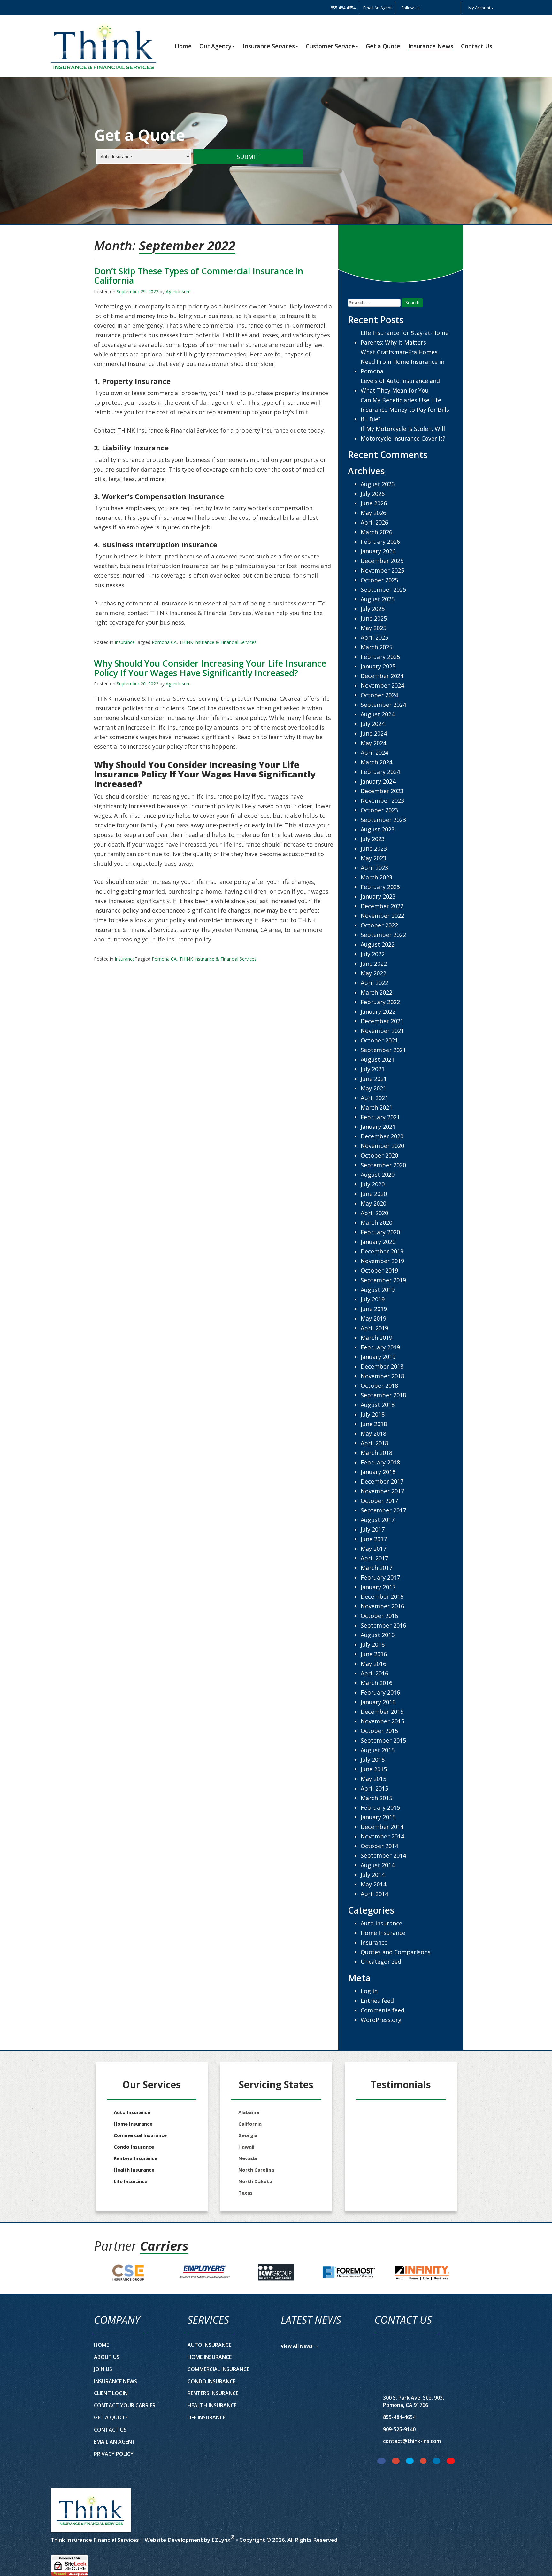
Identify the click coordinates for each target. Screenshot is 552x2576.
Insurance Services (269, 46)
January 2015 (378, 1817)
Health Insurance (134, 2170)
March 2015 (376, 1798)
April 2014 (374, 1894)
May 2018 (373, 1433)
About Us (107, 2357)
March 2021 (376, 1107)
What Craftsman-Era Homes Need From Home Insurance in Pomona (402, 362)
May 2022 (373, 973)
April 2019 (374, 1328)
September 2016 (383, 1625)
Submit (248, 157)
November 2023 (382, 800)
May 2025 (373, 628)
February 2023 (380, 887)
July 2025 (373, 609)
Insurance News (431, 46)
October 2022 (379, 925)
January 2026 (378, 551)
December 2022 (382, 906)
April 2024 (374, 753)
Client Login (111, 2393)
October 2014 (379, 1846)
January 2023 (378, 896)
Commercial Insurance (140, 2135)
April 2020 (374, 1213)
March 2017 (376, 1568)
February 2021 (380, 1117)
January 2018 (378, 1472)
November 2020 (382, 1146)
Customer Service (330, 46)
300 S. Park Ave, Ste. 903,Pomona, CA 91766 (414, 2401)
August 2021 (378, 1059)
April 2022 (374, 983)
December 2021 (382, 1021)
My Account (479, 8)
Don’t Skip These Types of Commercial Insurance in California (199, 276)
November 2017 (382, 1491)
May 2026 (373, 513)
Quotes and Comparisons (396, 1952)
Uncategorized (381, 1962)
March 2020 (376, 1222)
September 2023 (383, 820)
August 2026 (378, 484)
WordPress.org (381, 2020)
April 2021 (374, 1098)
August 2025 (378, 599)
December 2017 (382, 1481)
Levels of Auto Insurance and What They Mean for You (400, 386)
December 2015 (382, 1712)
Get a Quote (383, 46)
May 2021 (373, 1088)
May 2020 (373, 1203)
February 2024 (380, 772)
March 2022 (376, 992)
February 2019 (380, 1347)
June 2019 (374, 1309)
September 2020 (383, 1165)
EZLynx (221, 2540)
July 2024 (373, 724)
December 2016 (382, 1596)
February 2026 (380, 542)
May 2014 (373, 1884)
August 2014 (378, 1865)
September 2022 (383, 935)
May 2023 (373, 858)
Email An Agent (377, 8)
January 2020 (378, 1242)
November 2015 (382, 1721)
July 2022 (373, 954)
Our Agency (215, 46)
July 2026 (373, 494)
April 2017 (374, 1558)
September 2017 (383, 1510)
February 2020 (380, 1232)
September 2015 (383, 1740)
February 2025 (380, 657)
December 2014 (382, 1827)
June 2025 (374, 618)
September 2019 (383, 1280)
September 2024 (383, 705)
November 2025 (382, 570)
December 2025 (382, 561)
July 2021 (373, 1069)
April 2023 (374, 868)
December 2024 (382, 676)
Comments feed (383, 2010)
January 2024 (378, 781)
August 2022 (378, 944)
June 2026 (374, 503)
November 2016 (382, 1606)
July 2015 (373, 1760)
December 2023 (382, 791)
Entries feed (377, 2001)
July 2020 (373, 1184)
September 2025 (383, 589)
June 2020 (374, 1194)
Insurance (125, 642)
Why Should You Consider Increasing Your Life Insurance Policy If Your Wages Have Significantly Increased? (210, 668)
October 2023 (379, 810)
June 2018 (374, 1424)
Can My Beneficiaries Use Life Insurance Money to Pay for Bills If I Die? (405, 410)
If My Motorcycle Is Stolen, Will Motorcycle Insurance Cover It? (403, 433)
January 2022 (378, 1011)
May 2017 (373, 1549)
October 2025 (379, 580)
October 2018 (379, 1386)
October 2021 (379, 1040)
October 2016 (379, 1616)
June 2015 (374, 1769)
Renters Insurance (135, 2158)
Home (183, 46)
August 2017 (378, 1520)
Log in (369, 1991)
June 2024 (374, 733)
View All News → (300, 2346)
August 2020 (378, 1175)
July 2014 (373, 1875)
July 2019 (373, 1299)
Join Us (103, 2369)
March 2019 (376, 1338)
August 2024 (378, 714)
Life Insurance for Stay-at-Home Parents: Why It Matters (405, 338)
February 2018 (380, 1462)
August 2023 (378, 829)
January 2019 (378, 1357)
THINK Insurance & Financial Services (218, 642)
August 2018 (378, 1405)
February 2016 (380, 1692)
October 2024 (379, 695)
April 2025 (374, 637)
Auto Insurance (381, 1923)
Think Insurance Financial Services (95, 2540)
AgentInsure (178, 291)
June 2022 (374, 964)
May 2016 (373, 1664)
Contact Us (477, 46)
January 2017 (378, 1587)
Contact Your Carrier (125, 2405)
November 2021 (382, 1031)
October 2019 (379, 1270)
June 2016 (374, 1654)
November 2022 (382, 916)
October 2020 (379, 1155)
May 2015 (373, 1779)
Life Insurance (130, 2181)
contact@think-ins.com (412, 2441)
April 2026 (374, 522)
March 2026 (376, 532)
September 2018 (383, 1395)
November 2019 (382, 1261)
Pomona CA (164, 642)
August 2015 (378, 1750)
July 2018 (373, 1414)
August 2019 (378, 1290)
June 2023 (374, 848)
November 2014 (382, 1836)
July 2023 (373, 839)
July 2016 (373, 1644)
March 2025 (376, 647)
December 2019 (382, 1251)
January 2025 (378, 666)
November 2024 (382, 685)
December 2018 (382, 1366)
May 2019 (373, 1318)
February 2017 (380, 1577)
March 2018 (376, 1453)
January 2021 (378, 1127)
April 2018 (374, 1443)
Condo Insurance (134, 2147)
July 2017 (373, 1529)
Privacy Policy (114, 2454)
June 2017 (374, 1539)
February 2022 (380, 1002)
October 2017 (379, 1501)
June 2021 (374, 1079)
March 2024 (376, 762)
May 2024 (373, 743)
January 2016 (378, 1702)
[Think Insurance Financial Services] (91, 2510)
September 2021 (383, 1050)
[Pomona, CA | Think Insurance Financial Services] (103, 46)
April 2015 (374, 1788)
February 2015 (380, 1807)
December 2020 (382, 1136)
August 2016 (378, 1635)
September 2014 (383, 1855)
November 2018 (382, 1376)
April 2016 (374, 1673)
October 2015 (379, 1731)
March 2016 (376, 1683)
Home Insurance (383, 1933)
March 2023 (376, 877)
